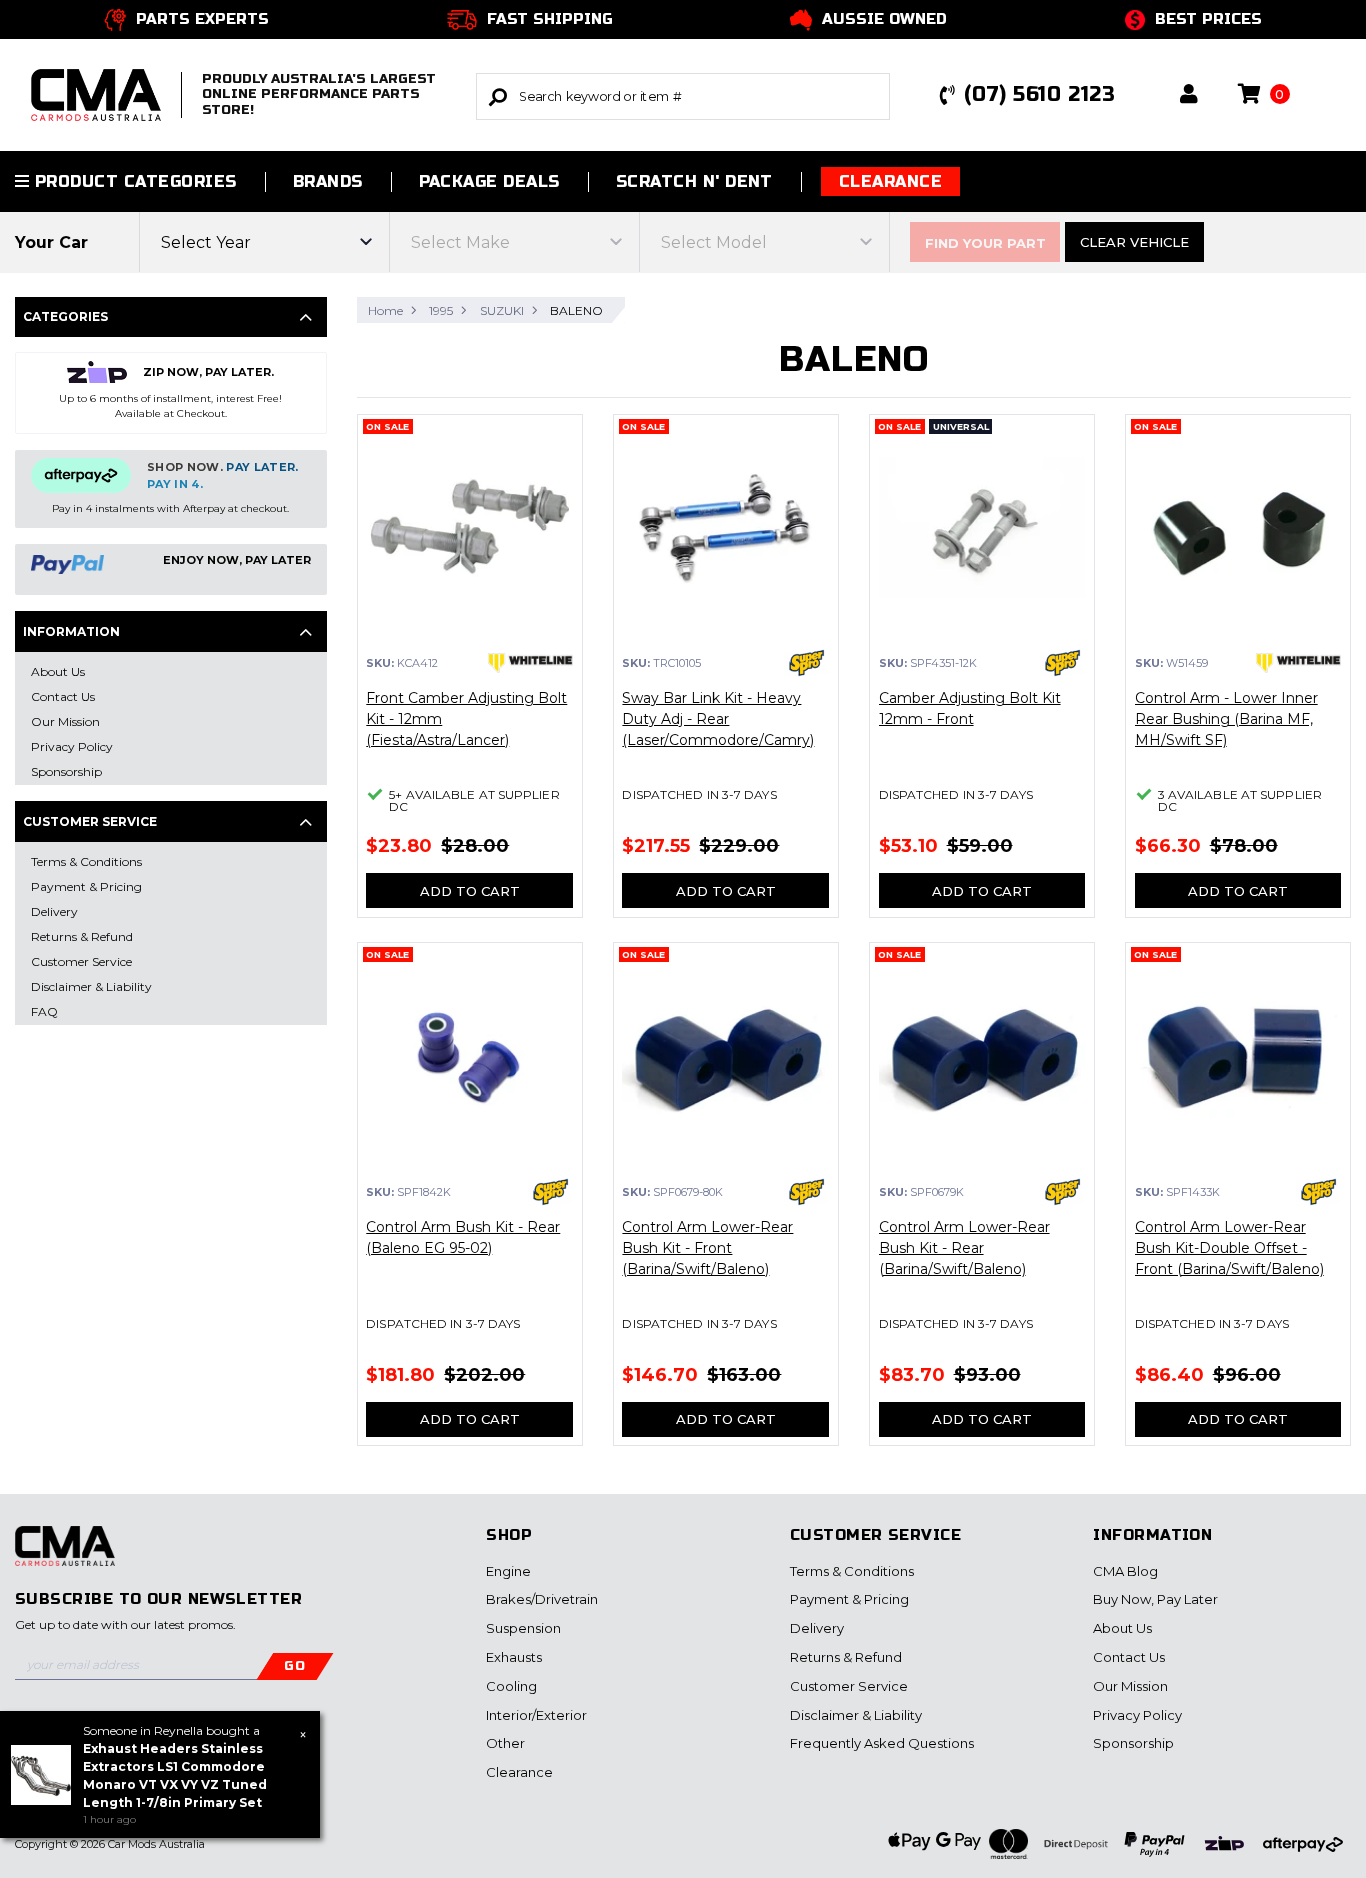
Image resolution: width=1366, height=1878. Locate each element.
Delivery (817, 1628)
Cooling (511, 1686)
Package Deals (489, 181)
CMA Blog (1125, 1571)
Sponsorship (1133, 1743)
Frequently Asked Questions (882, 1743)
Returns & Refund (846, 1657)
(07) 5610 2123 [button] (1039, 94)
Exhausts (514, 1657)
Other (505, 1743)
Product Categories (132, 181)
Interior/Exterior (536, 1715)
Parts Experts (202, 19)
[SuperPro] (806, 663)
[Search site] (498, 96)
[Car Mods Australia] (65, 1557)
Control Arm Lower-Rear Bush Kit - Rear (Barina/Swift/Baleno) (964, 1248)
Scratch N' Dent (694, 181)
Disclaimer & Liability (856, 1715)
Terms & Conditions (852, 1571)
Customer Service (849, 1686)
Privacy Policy (1137, 1715)
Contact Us (1129, 1657)
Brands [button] (328, 181)
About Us (1122, 1628)
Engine (508, 1571)
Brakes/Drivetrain (542, 1599)
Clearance (890, 181)
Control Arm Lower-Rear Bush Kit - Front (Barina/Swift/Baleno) (707, 1248)
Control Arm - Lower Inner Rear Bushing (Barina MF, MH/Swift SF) (1226, 719)
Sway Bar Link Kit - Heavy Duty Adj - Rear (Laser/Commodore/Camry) (718, 719)
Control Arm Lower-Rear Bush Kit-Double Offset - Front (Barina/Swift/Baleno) (1229, 1248)
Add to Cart (470, 891)
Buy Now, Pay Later (1155, 1599)
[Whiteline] (530, 663)
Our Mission (1130, 1686)
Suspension (523, 1628)
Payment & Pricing (849, 1599)
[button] (1189, 95)
